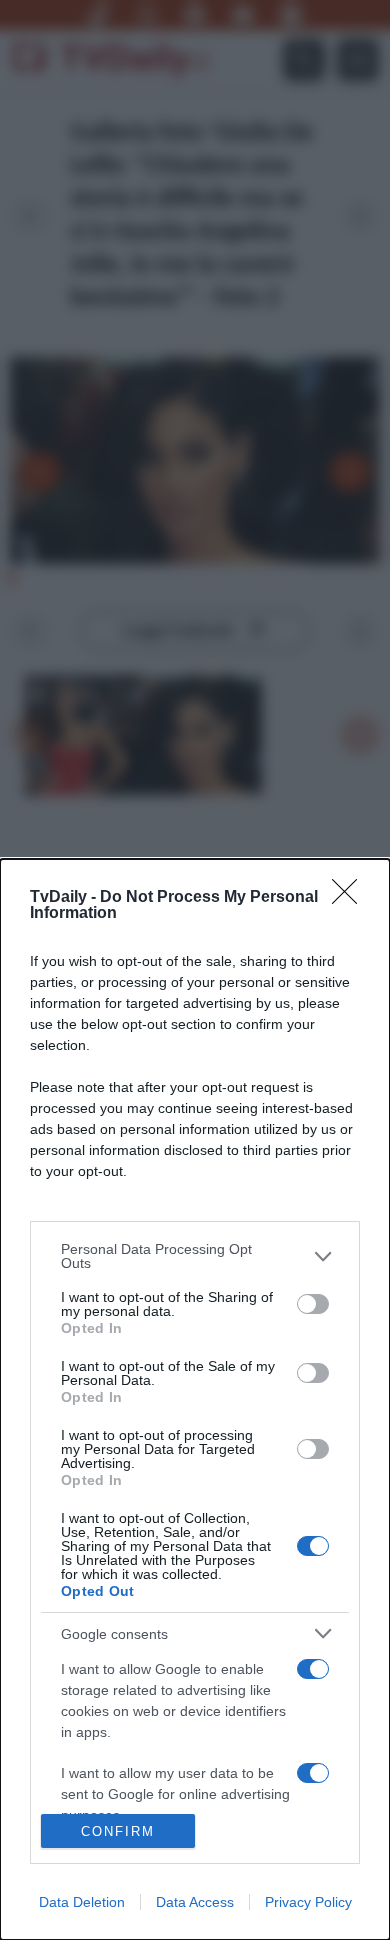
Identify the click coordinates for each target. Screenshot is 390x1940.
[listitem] (195, 1256)
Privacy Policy (308, 1902)
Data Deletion (82, 1902)
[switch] (313, 1304)
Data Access (195, 1902)
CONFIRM (118, 1831)
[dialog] (195, 1399)
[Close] (351, 898)
